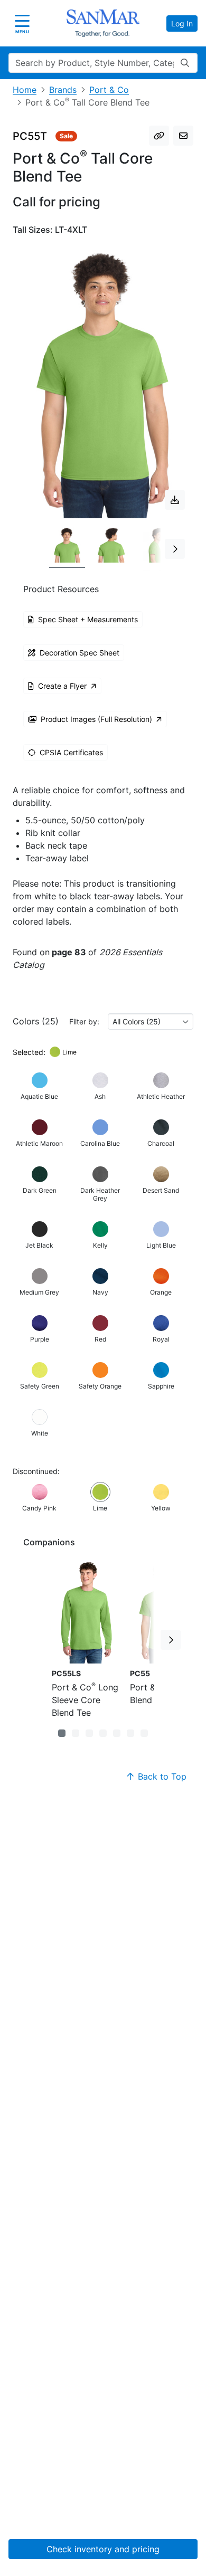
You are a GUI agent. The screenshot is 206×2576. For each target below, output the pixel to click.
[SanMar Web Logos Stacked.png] (103, 23)
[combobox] (151, 1021)
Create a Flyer (62, 686)
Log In (182, 23)
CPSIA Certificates (71, 752)
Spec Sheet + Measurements (88, 619)
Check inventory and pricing (103, 2549)
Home (25, 90)
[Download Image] (175, 500)
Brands (63, 90)
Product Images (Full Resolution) (96, 719)
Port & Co (109, 90)
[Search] (185, 63)
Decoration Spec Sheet (79, 653)
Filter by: (84, 1021)
